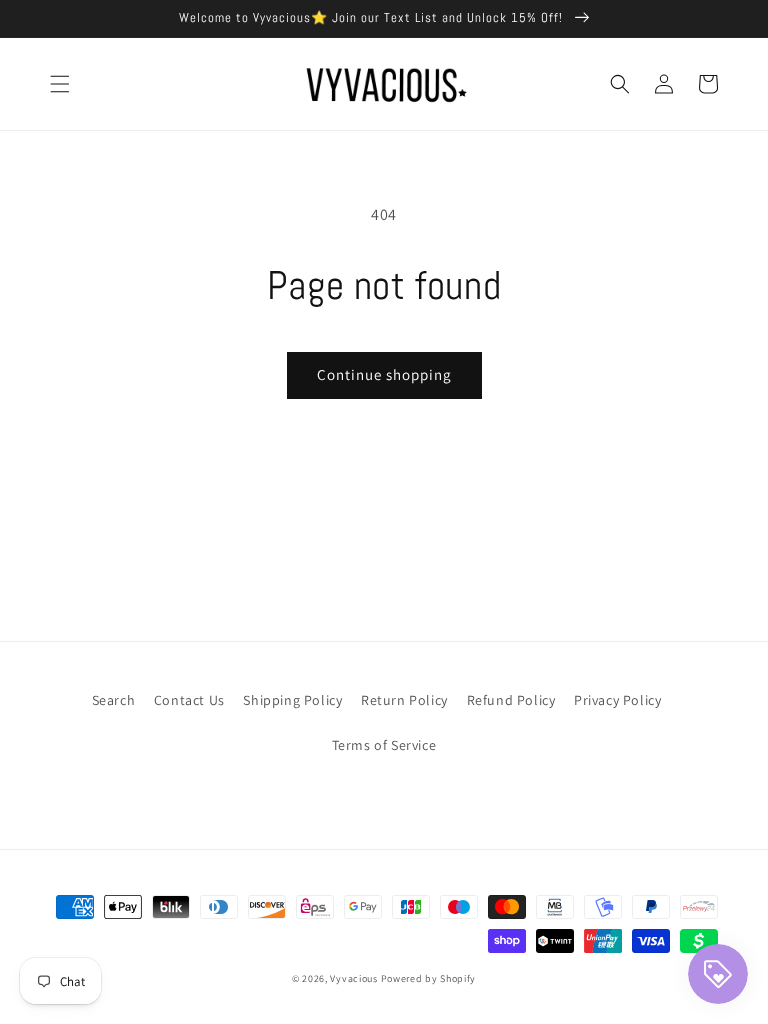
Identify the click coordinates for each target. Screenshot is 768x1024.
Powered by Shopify (429, 978)
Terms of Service (384, 745)
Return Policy (404, 700)
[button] (60, 84)
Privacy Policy (617, 700)
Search (114, 700)
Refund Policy (511, 700)
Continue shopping (384, 374)
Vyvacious (353, 978)
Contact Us (189, 700)
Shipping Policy (292, 700)
